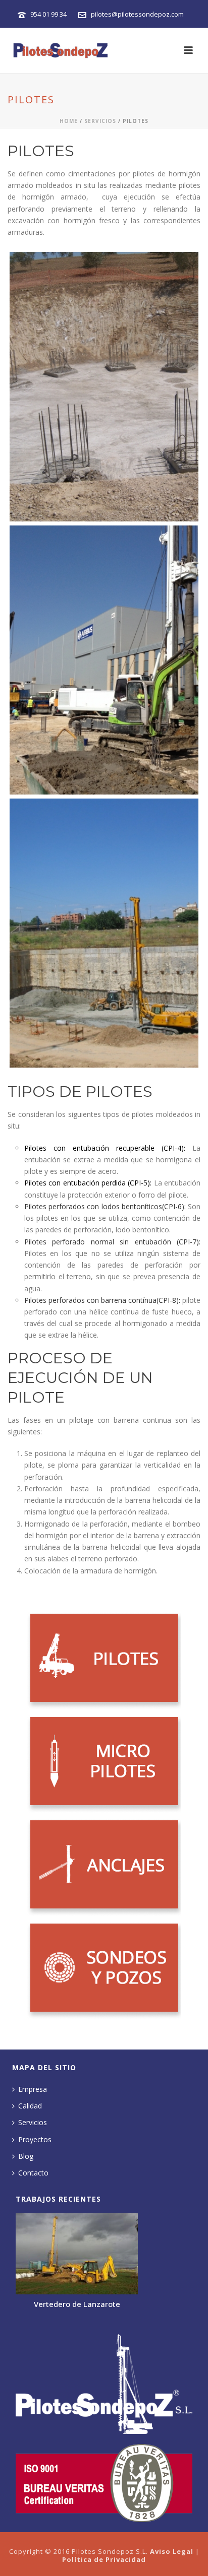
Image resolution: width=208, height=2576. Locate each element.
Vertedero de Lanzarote (77, 2304)
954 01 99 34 (48, 14)
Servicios (100, 121)
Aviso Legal (172, 2551)
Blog (26, 2156)
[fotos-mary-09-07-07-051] (104, 933)
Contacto (33, 2173)
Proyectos (35, 2139)
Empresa (33, 2089)
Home (69, 121)
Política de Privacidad (104, 2559)
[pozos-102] (104, 660)
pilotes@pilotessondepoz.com (137, 14)
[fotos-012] (104, 387)
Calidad (30, 2106)
